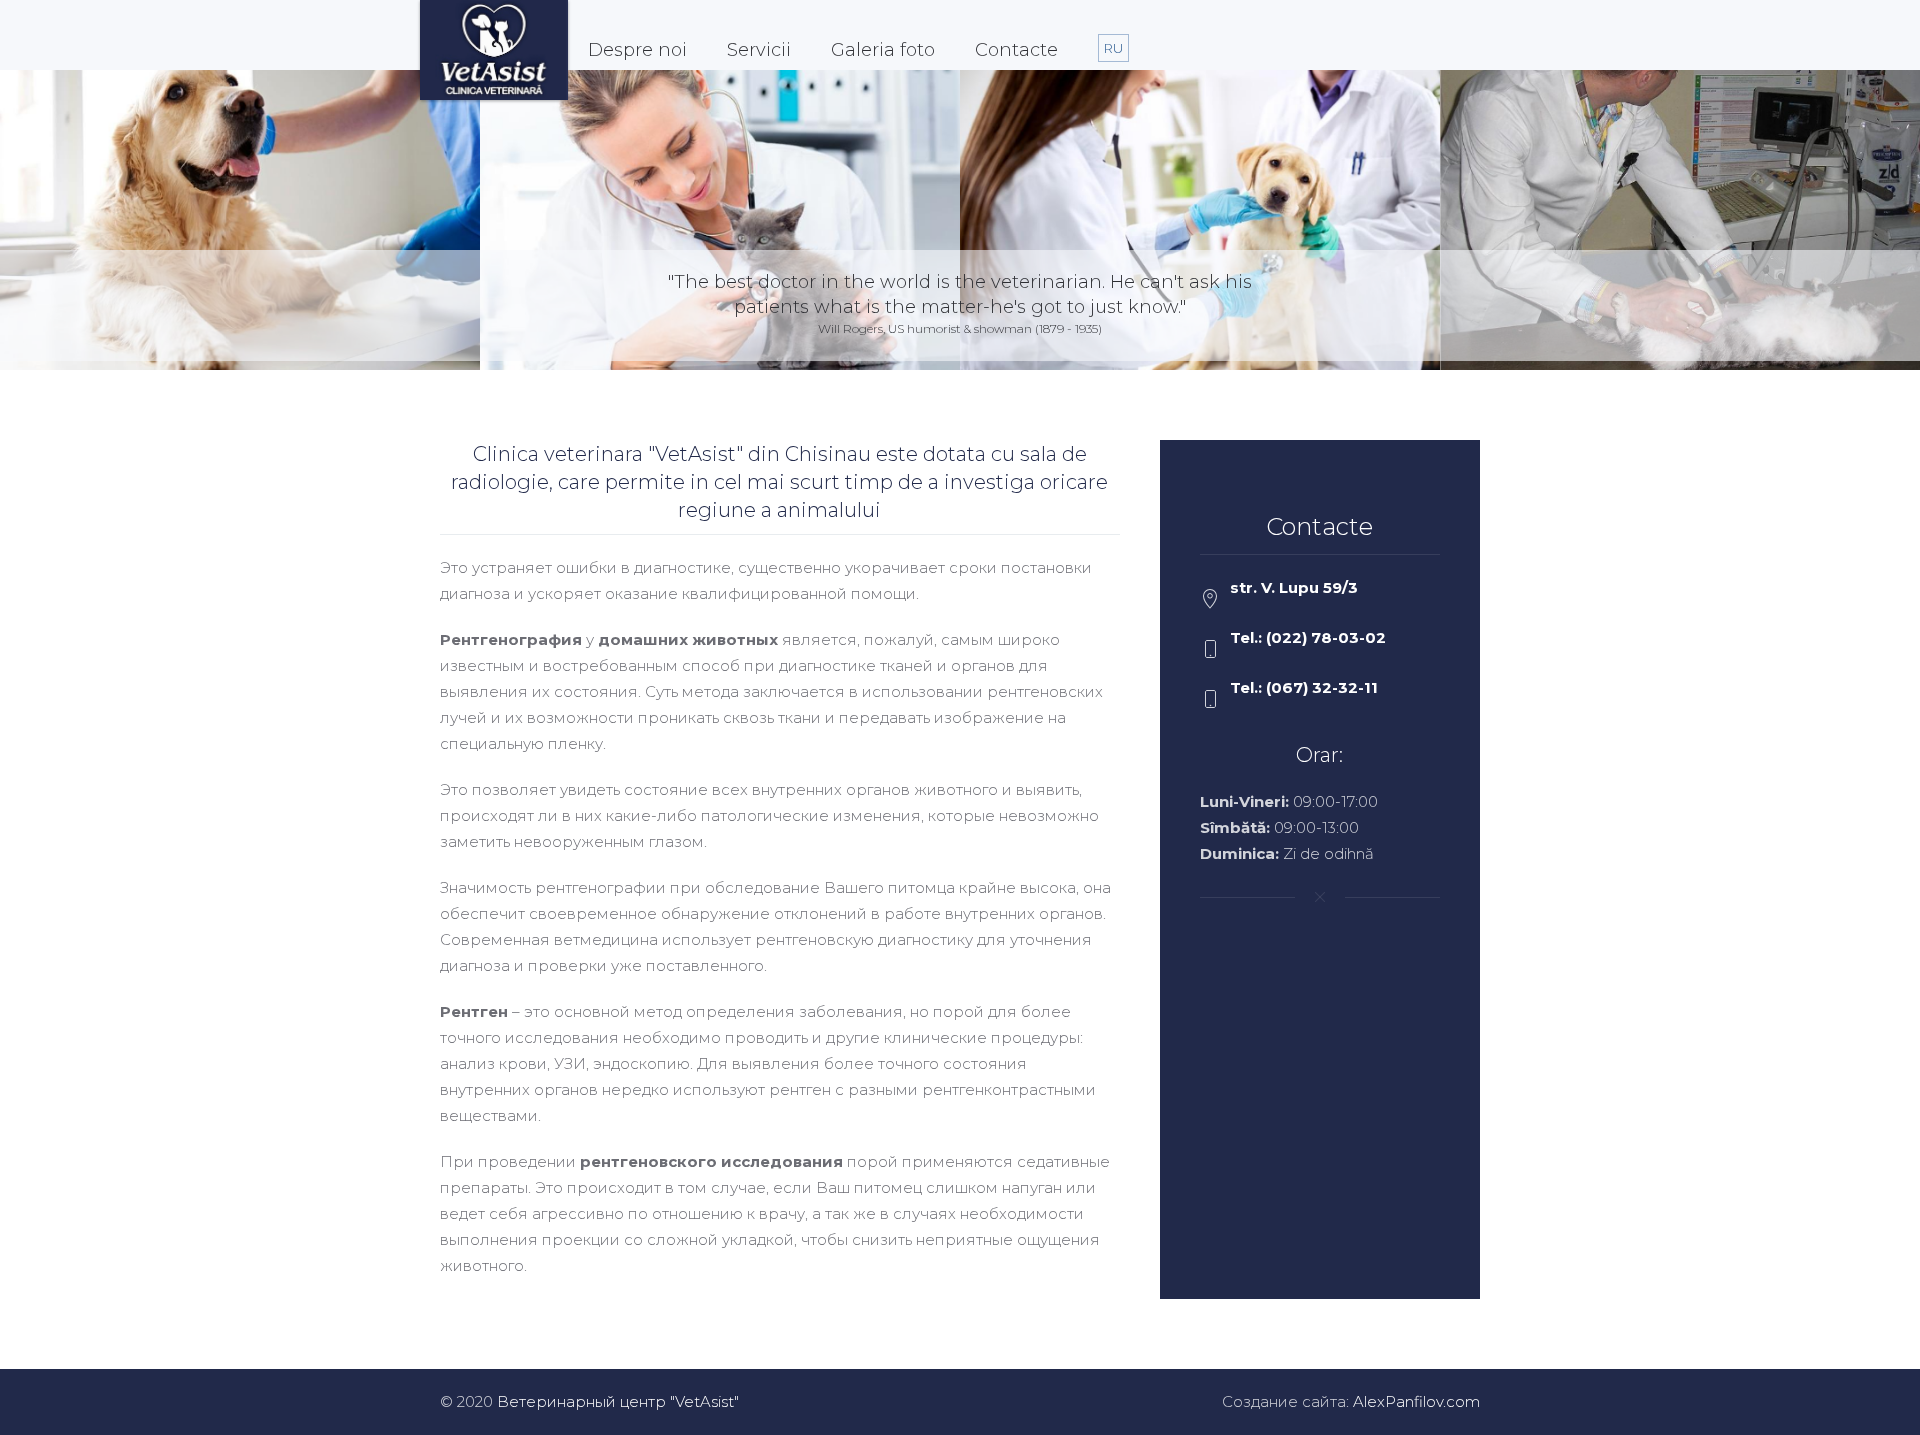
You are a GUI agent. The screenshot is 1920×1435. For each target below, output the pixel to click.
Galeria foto (883, 50)
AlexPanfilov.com (1416, 1401)
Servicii (759, 50)
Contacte (1016, 50)
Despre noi (637, 50)
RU (1113, 48)
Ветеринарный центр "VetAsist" (618, 1401)
